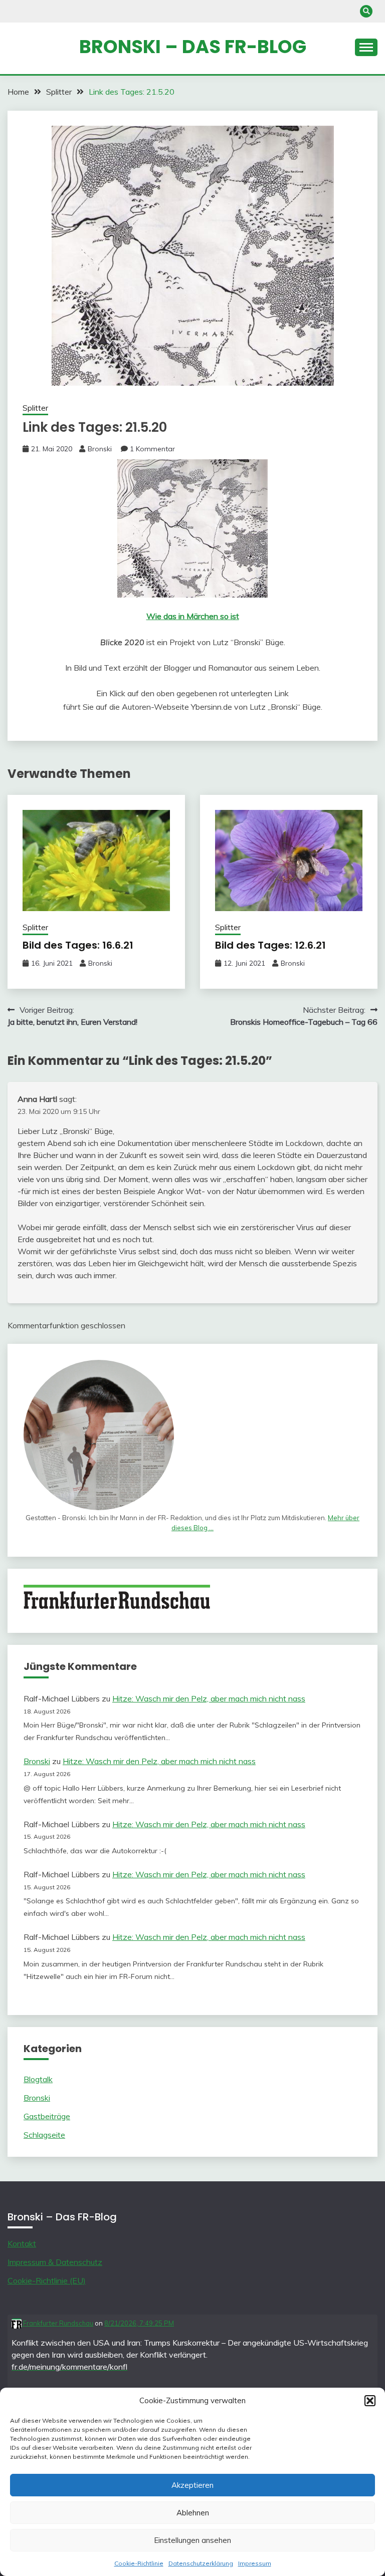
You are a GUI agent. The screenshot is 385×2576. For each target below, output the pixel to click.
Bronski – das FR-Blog (193, 47)
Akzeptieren (192, 2485)
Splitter (35, 408)
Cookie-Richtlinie (139, 2563)
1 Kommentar (152, 449)
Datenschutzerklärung (201, 2563)
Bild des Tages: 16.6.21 (78, 945)
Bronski (100, 449)
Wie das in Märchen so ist (193, 616)
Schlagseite (44, 2135)
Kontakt (22, 2243)
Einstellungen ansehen (192, 2540)
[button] (370, 2401)
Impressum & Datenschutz (55, 2262)
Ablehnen (193, 2513)
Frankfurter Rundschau (57, 2323)
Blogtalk (38, 2079)
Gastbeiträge (47, 2116)
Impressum (255, 2563)
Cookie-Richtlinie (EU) (47, 2280)
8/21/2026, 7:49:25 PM (139, 2323)
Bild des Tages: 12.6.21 (270, 945)
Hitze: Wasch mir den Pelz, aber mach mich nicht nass (209, 1698)
